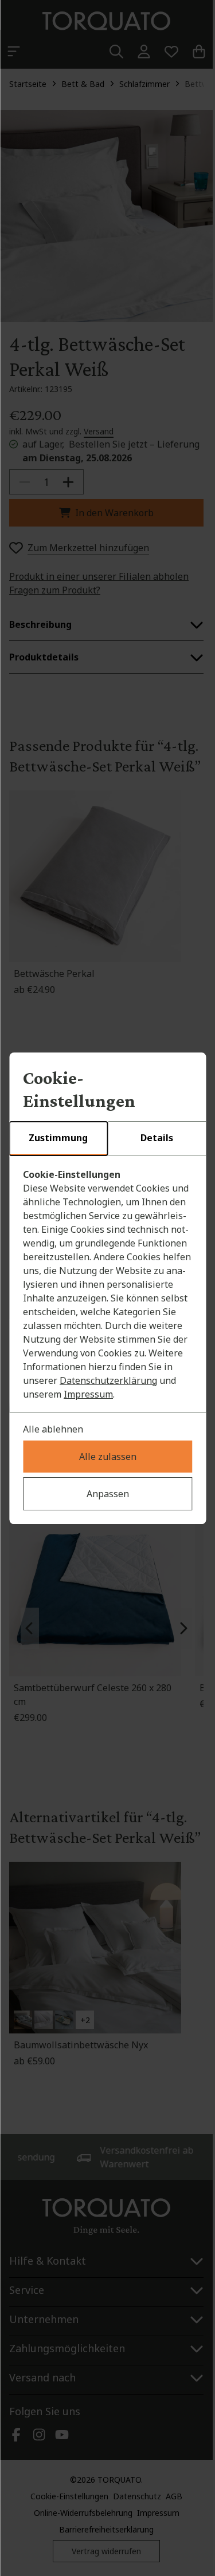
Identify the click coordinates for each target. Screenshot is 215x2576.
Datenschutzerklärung (108, 1380)
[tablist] (107, 1139)
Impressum (88, 1394)
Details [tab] (157, 1138)
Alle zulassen (108, 1457)
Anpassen (108, 1494)
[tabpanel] (107, 1284)
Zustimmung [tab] (58, 1138)
